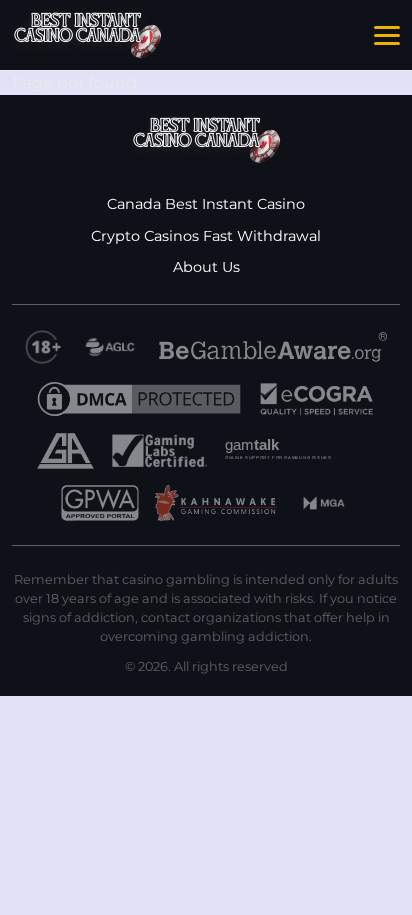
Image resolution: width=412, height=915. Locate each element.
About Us (206, 267)
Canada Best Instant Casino (206, 204)
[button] (387, 36)
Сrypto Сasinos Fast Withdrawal (206, 236)
